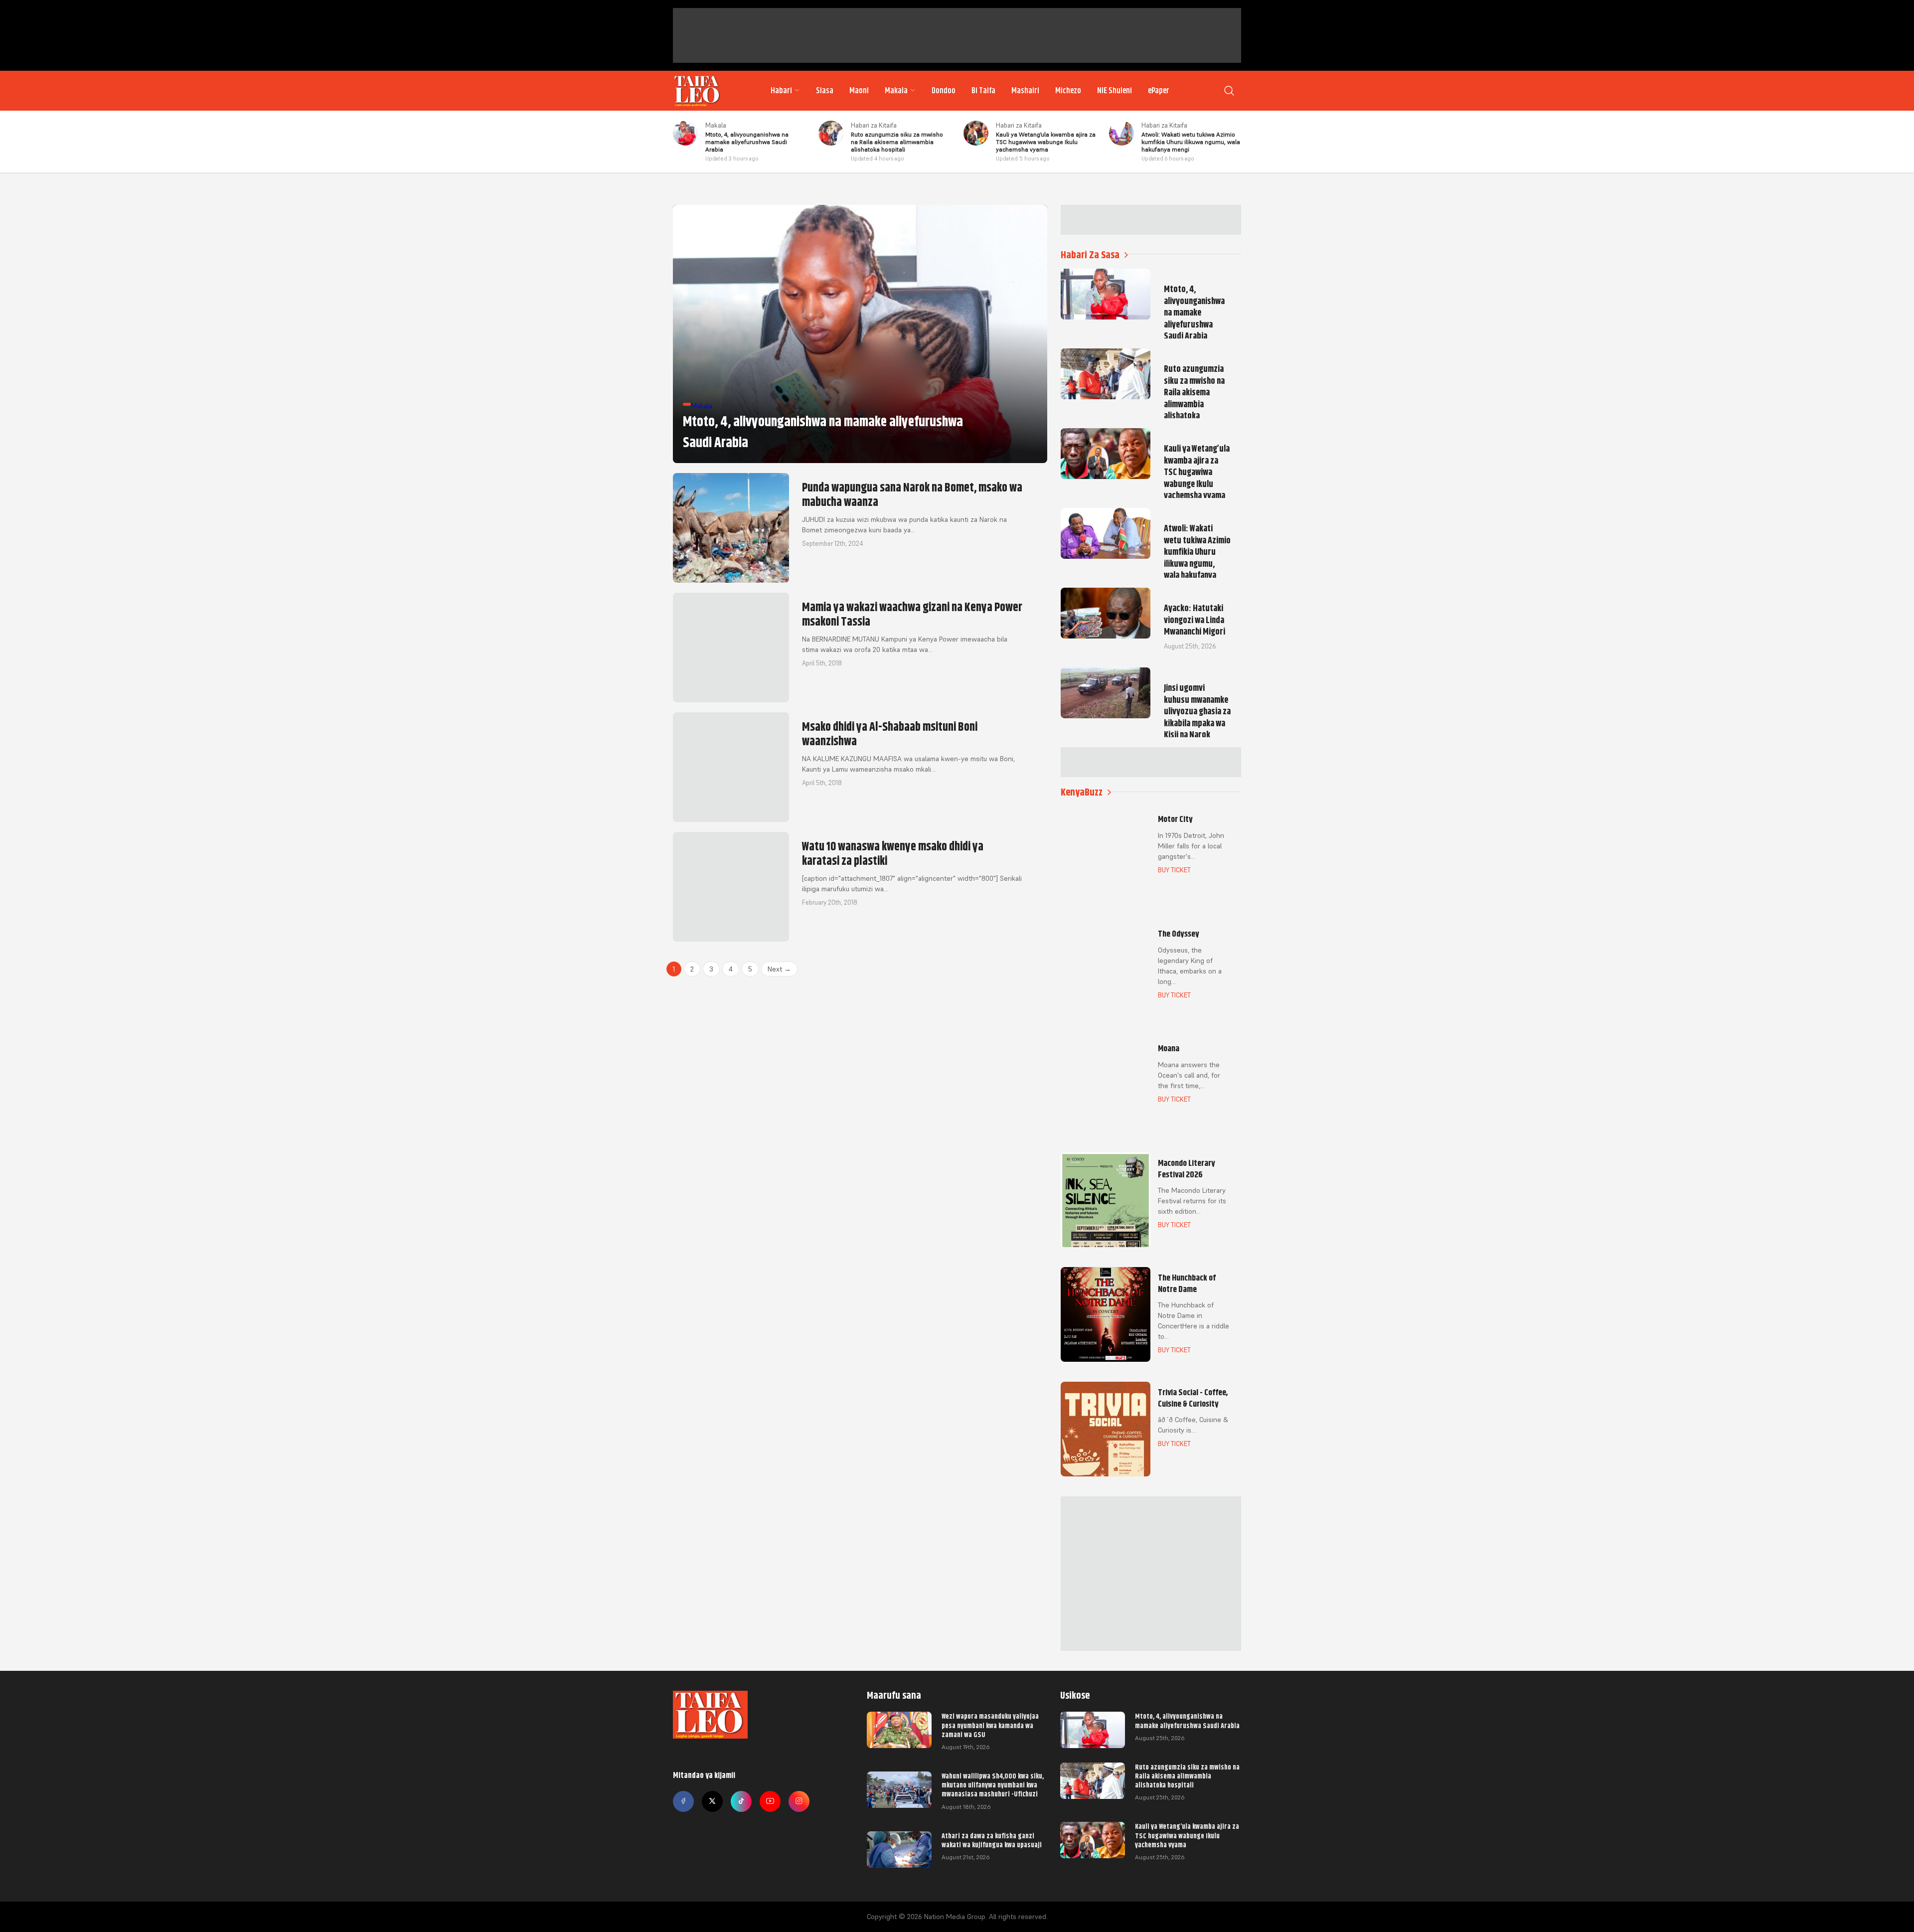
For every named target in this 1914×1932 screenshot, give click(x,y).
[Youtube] (770, 1801)
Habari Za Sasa (1090, 255)
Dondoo (944, 91)
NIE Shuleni (1115, 91)
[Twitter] (712, 1801)
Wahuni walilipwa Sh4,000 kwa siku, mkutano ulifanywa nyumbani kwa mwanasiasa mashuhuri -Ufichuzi (993, 1785)
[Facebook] (683, 1801)
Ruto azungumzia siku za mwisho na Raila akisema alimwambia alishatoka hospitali (1187, 1776)
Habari (781, 91)
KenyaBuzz (1082, 792)
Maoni (859, 91)
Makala (896, 91)
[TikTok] (741, 1801)
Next (779, 969)
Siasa (825, 91)
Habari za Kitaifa (874, 125)
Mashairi (1025, 91)
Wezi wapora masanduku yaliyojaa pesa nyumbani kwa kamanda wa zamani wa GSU (990, 1725)
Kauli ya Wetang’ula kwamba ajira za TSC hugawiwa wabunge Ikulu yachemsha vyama (1187, 1835)
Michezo (1068, 91)
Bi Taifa (983, 91)
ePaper (1159, 91)
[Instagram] (799, 1801)
